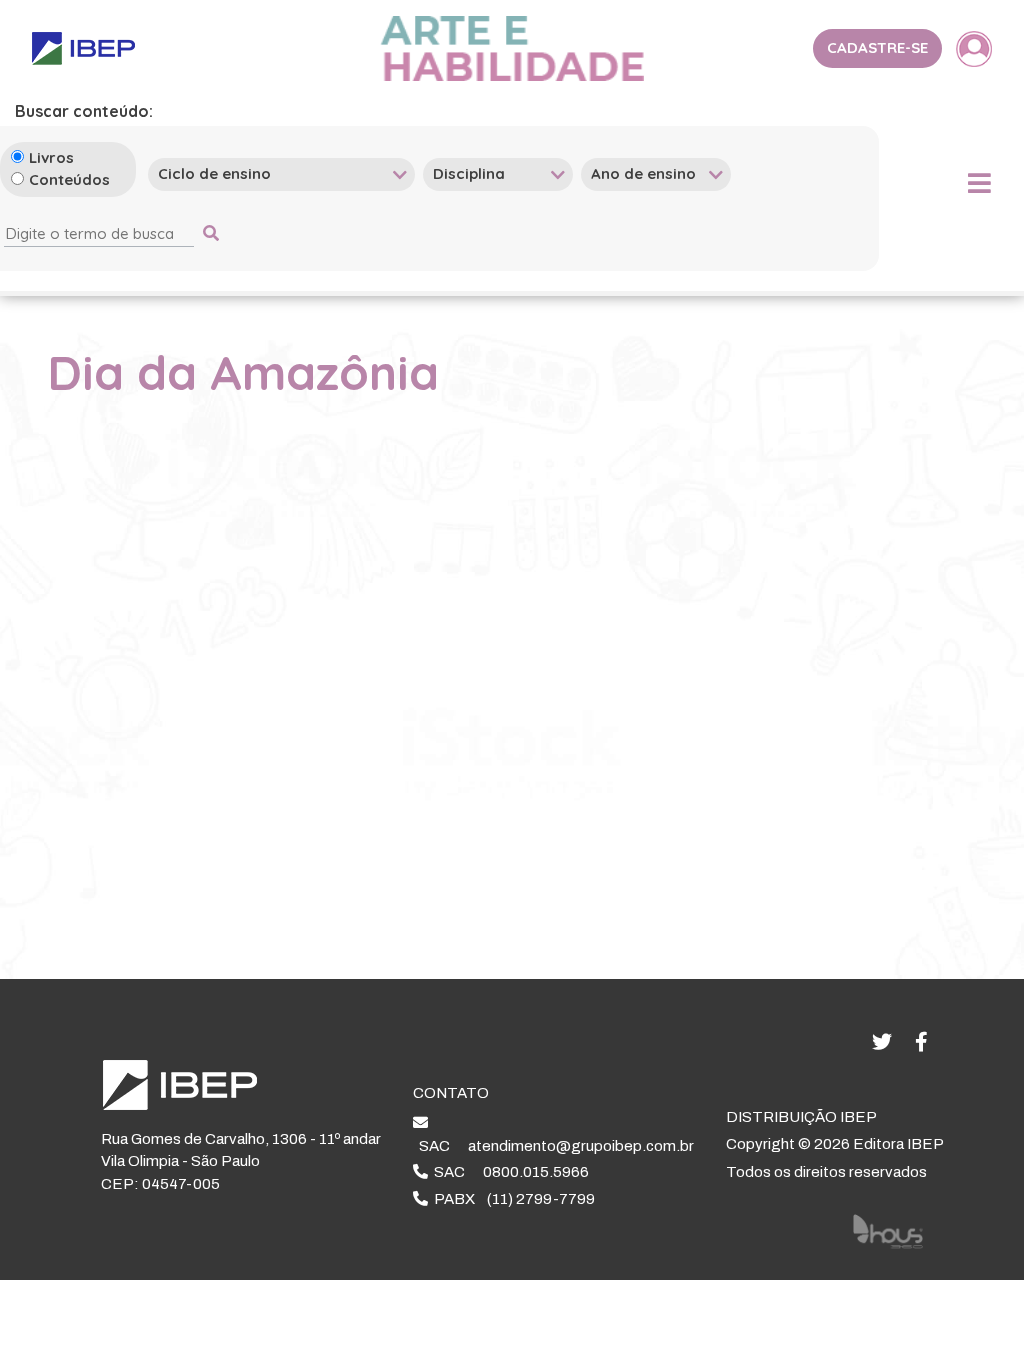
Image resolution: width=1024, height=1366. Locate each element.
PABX (511, 1199)
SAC (553, 1146)
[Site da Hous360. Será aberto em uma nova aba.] (888, 1230)
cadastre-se (877, 47)
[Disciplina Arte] (498, 173)
